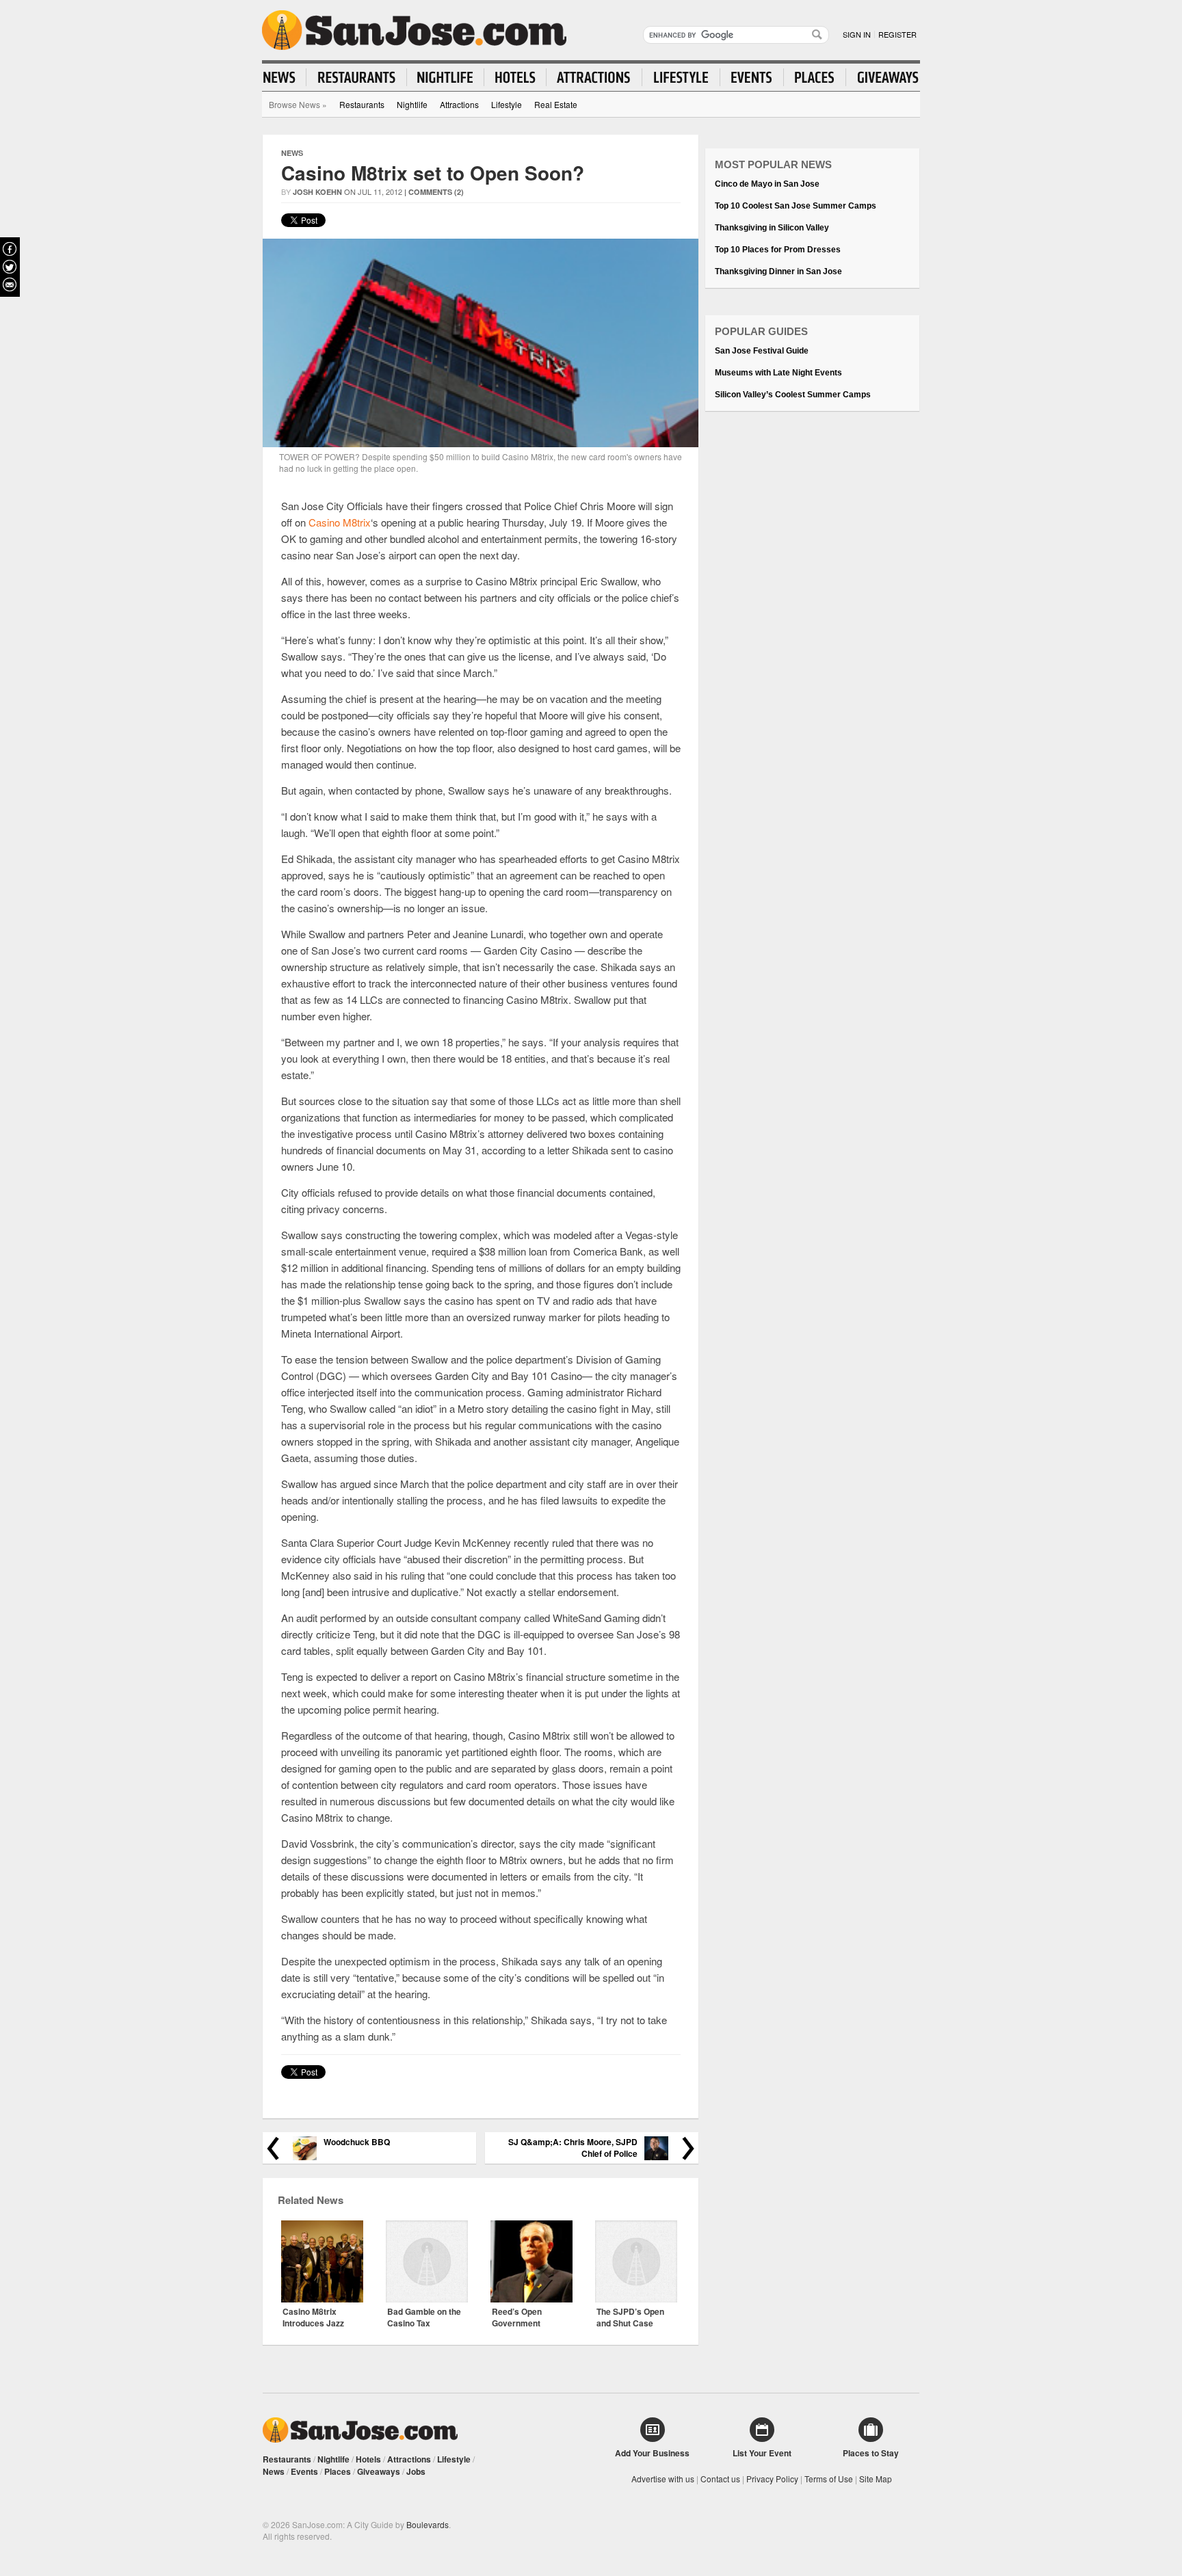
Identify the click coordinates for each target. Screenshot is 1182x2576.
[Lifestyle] (681, 77)
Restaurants (362, 104)
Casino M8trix (340, 522)
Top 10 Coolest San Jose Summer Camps (796, 206)
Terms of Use (829, 2479)
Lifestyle (507, 104)
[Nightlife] (446, 77)
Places (338, 2471)
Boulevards (428, 2524)
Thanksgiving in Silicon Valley (772, 228)
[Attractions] (594, 77)
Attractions (459, 104)
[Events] (752, 77)
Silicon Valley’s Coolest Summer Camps (793, 395)
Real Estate (556, 104)
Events (304, 2471)
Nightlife (412, 104)
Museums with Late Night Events (778, 373)
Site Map (876, 2479)
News (292, 153)
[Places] (815, 77)
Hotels (368, 2459)
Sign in (857, 34)
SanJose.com (414, 30)
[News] (285, 77)
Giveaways (379, 2471)
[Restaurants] (357, 77)
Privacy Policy (772, 2479)
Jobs (416, 2471)
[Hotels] (515, 77)
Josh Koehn (317, 192)
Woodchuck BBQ (357, 2142)
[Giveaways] (882, 77)
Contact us (720, 2479)
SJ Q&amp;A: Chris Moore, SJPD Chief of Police (573, 2148)
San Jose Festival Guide (762, 351)
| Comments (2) (434, 192)
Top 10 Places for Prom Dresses (778, 250)
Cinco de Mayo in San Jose (767, 184)
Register (897, 34)
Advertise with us (663, 2479)
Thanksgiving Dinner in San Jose (778, 271)
